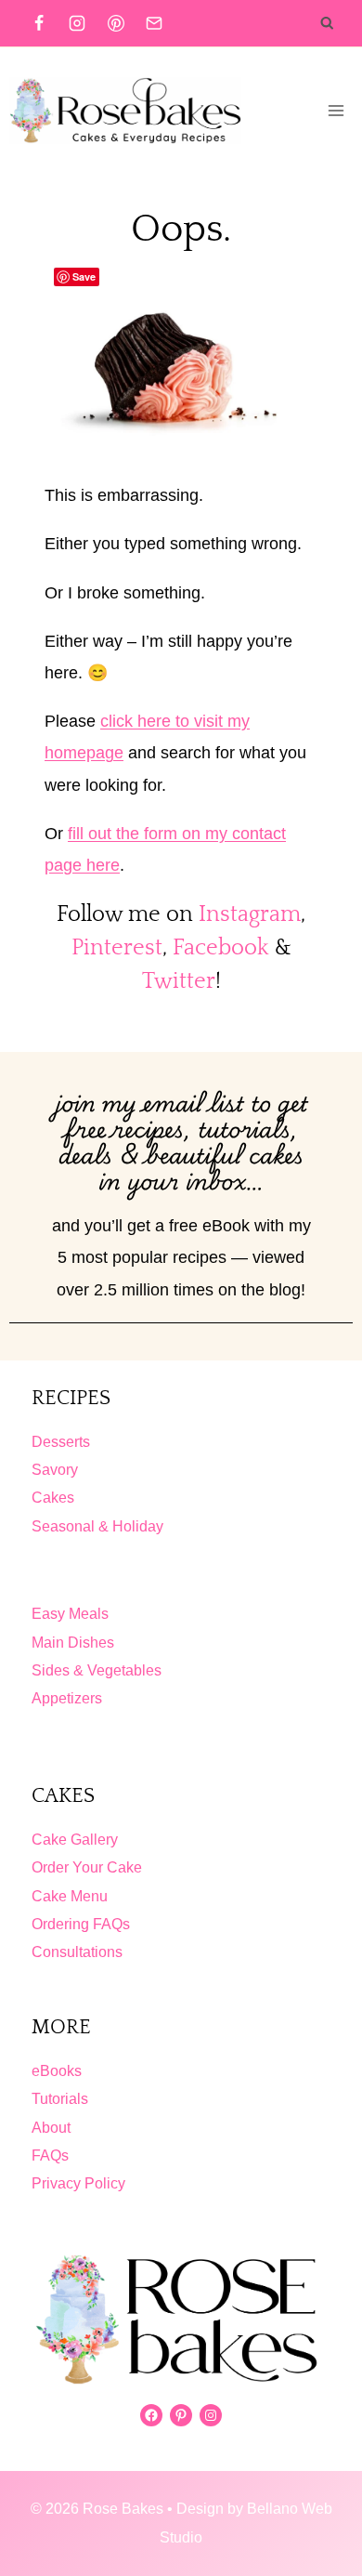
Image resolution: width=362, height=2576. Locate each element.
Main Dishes (73, 1643)
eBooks (57, 2071)
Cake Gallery (75, 1840)
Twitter (179, 981)
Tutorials (60, 2099)
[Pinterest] (116, 23)
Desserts (61, 1442)
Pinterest (117, 948)
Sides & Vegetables (97, 1670)
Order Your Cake (87, 1867)
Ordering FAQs (81, 1924)
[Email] (154, 23)
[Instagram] (77, 23)
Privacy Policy (78, 2183)
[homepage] (181, 2320)
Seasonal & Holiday (97, 1526)
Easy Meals (70, 1614)
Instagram (250, 914)
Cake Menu (70, 1896)
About (51, 2128)
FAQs (50, 2155)
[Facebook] (39, 23)
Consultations (77, 1952)
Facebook (221, 948)
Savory (55, 1470)
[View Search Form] (327, 24)
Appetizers (67, 1698)
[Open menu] (336, 110)
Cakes (53, 1498)
